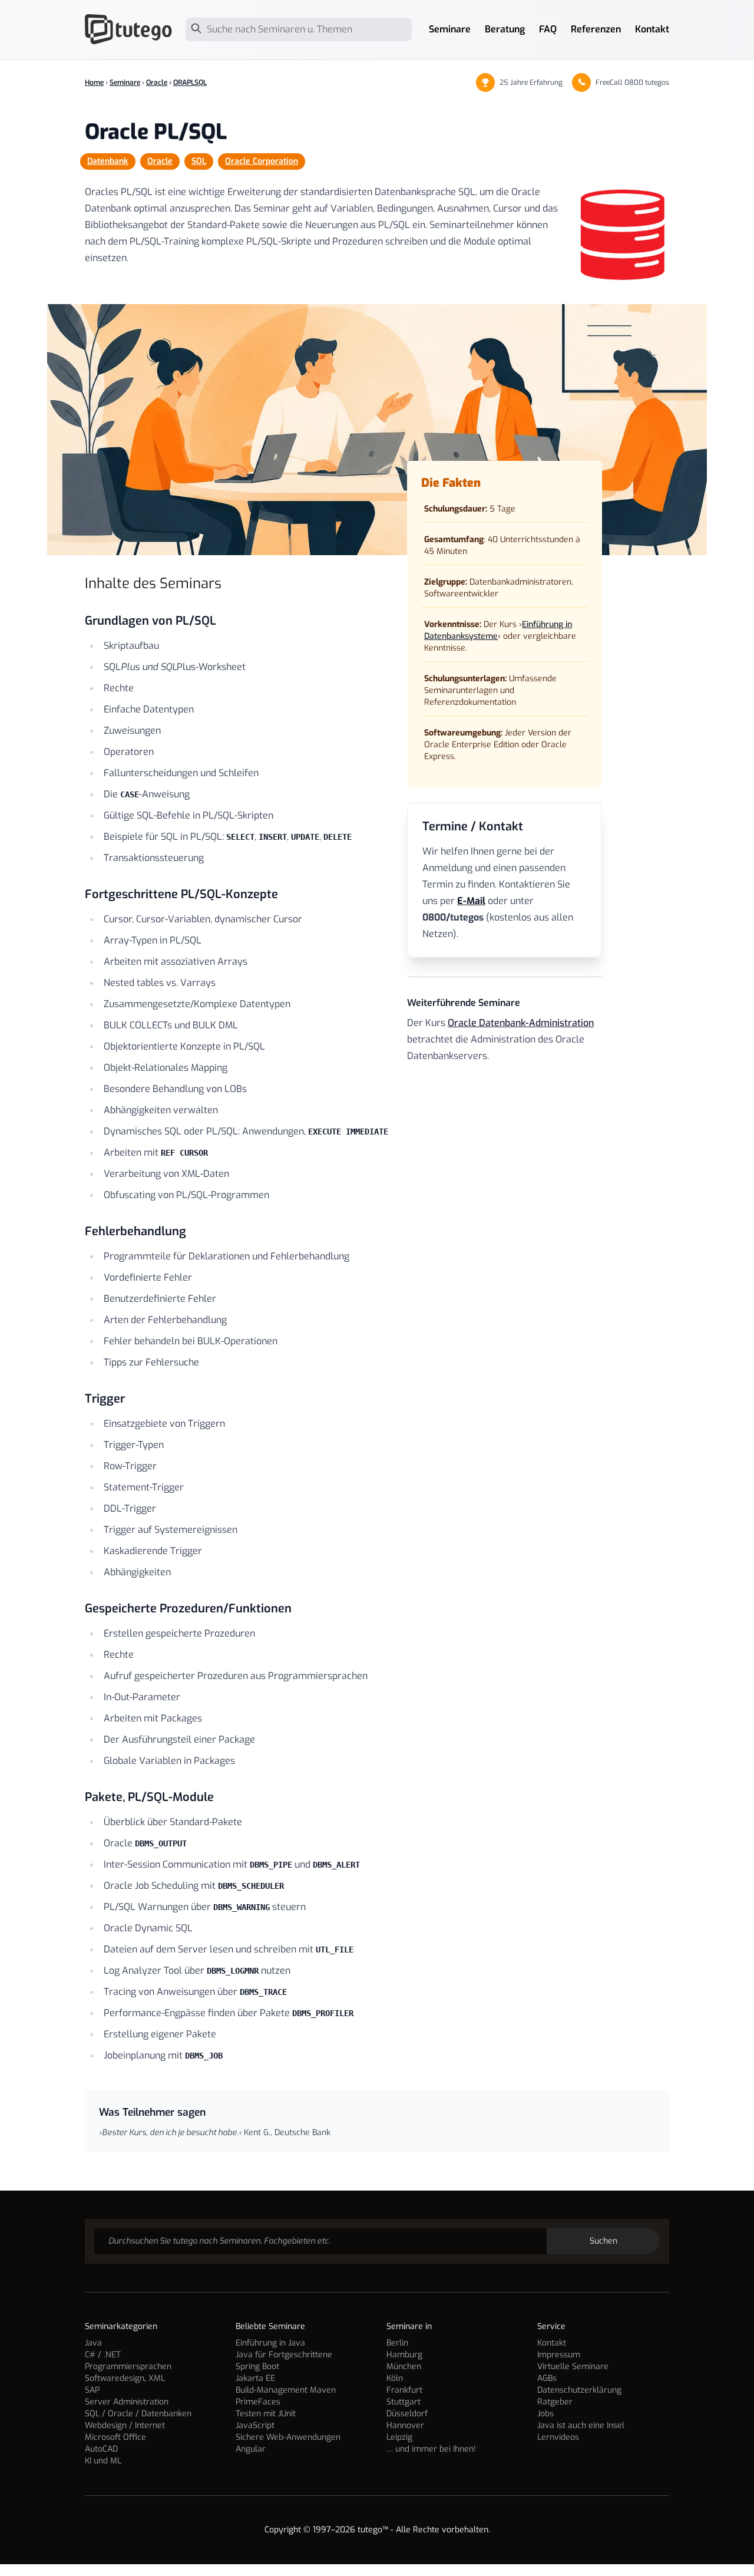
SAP (92, 2390)
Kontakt (652, 29)
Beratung (505, 29)
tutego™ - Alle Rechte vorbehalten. (424, 2530)
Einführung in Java (270, 2343)
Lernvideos (558, 2437)
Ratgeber (555, 2402)
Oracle (157, 83)
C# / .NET (103, 2355)
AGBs (547, 2378)
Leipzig (399, 2437)
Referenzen (596, 29)
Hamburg (404, 2355)
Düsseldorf (407, 2414)
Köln (395, 2378)
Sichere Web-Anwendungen (288, 2437)
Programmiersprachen (128, 2366)
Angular (251, 2449)
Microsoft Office (115, 2437)
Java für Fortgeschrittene (284, 2355)
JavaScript (255, 2425)
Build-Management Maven (286, 2390)
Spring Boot (257, 2366)
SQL (199, 161)
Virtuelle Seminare (573, 2366)
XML (157, 2378)
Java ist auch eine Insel (581, 2425)
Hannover (405, 2425)
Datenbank (108, 161)
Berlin (397, 2343)
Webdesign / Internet (125, 2425)
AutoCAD (101, 2449)
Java (93, 2343)
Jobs (545, 2414)
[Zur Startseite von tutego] (129, 29)
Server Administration (127, 2402)
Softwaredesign (115, 2378)
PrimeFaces (258, 2402)
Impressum (559, 2355)
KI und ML (103, 2461)
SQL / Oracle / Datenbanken (138, 2414)
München (404, 2366)
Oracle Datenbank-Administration (521, 1023)
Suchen (603, 2241)
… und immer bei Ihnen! (431, 2449)
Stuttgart (404, 2402)
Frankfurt (404, 2390)
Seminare (450, 29)
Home (94, 83)
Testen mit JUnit (266, 2414)
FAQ (548, 29)
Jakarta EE (255, 2378)
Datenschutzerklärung (579, 2390)
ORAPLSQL (190, 83)
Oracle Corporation (262, 161)
